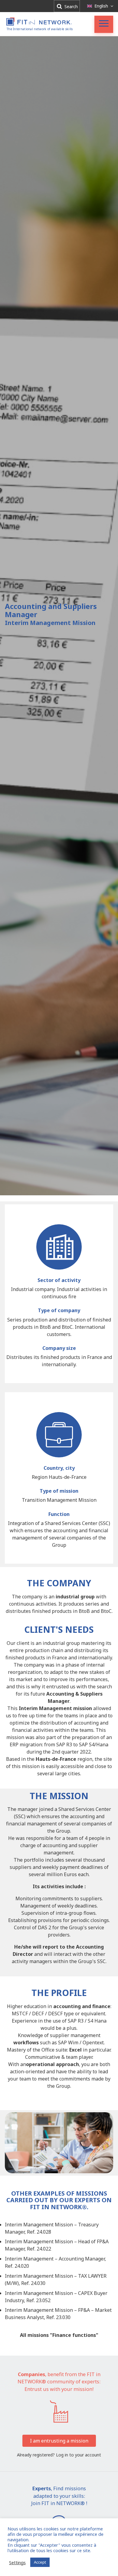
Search (70, 6)
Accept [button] (40, 2562)
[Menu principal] (104, 24)
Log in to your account (79, 2455)
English (101, 6)
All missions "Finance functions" (59, 2335)
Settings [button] (17, 2562)
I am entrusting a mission (59, 2441)
